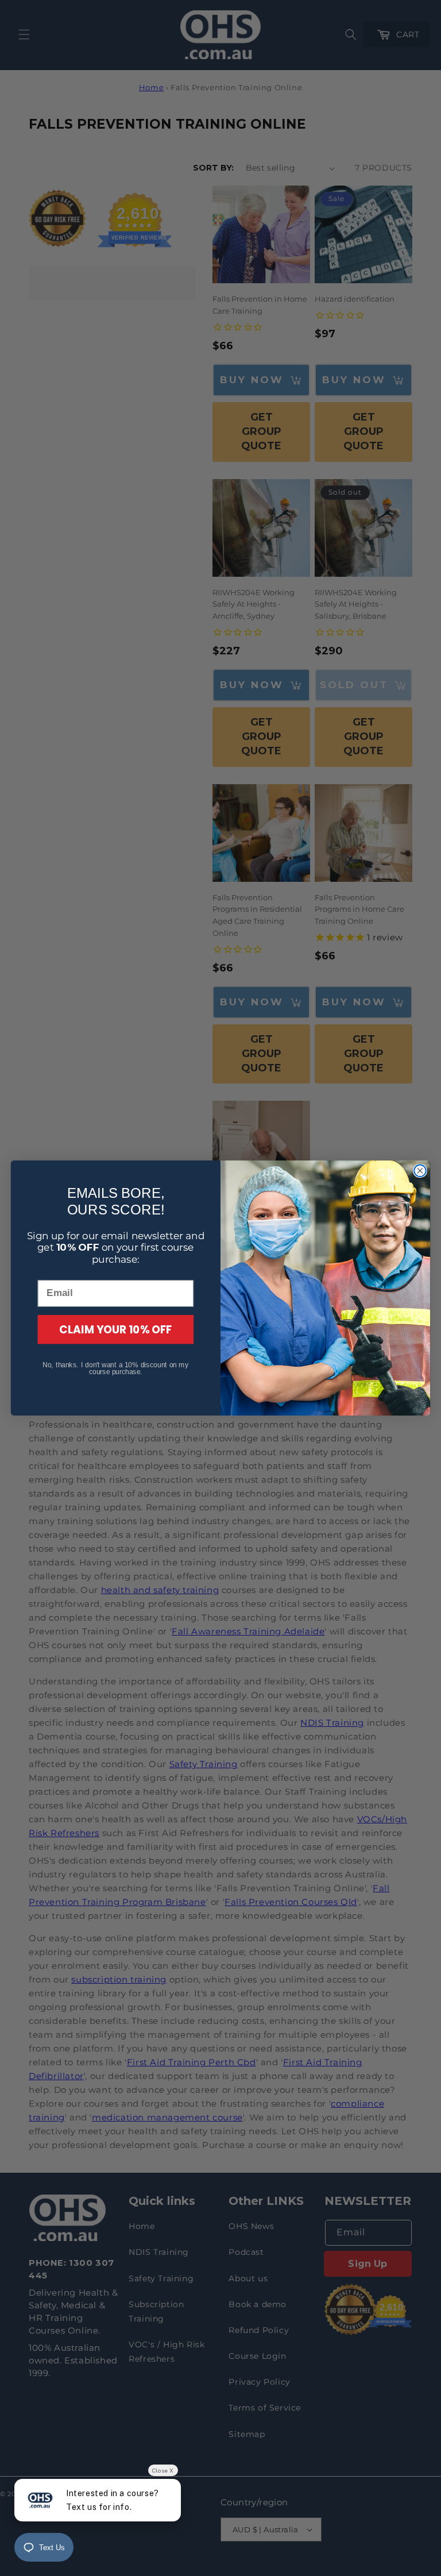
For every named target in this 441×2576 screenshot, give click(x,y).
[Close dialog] (420, 1171)
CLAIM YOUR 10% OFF (116, 1329)
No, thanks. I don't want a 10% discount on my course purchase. (115, 1368)
